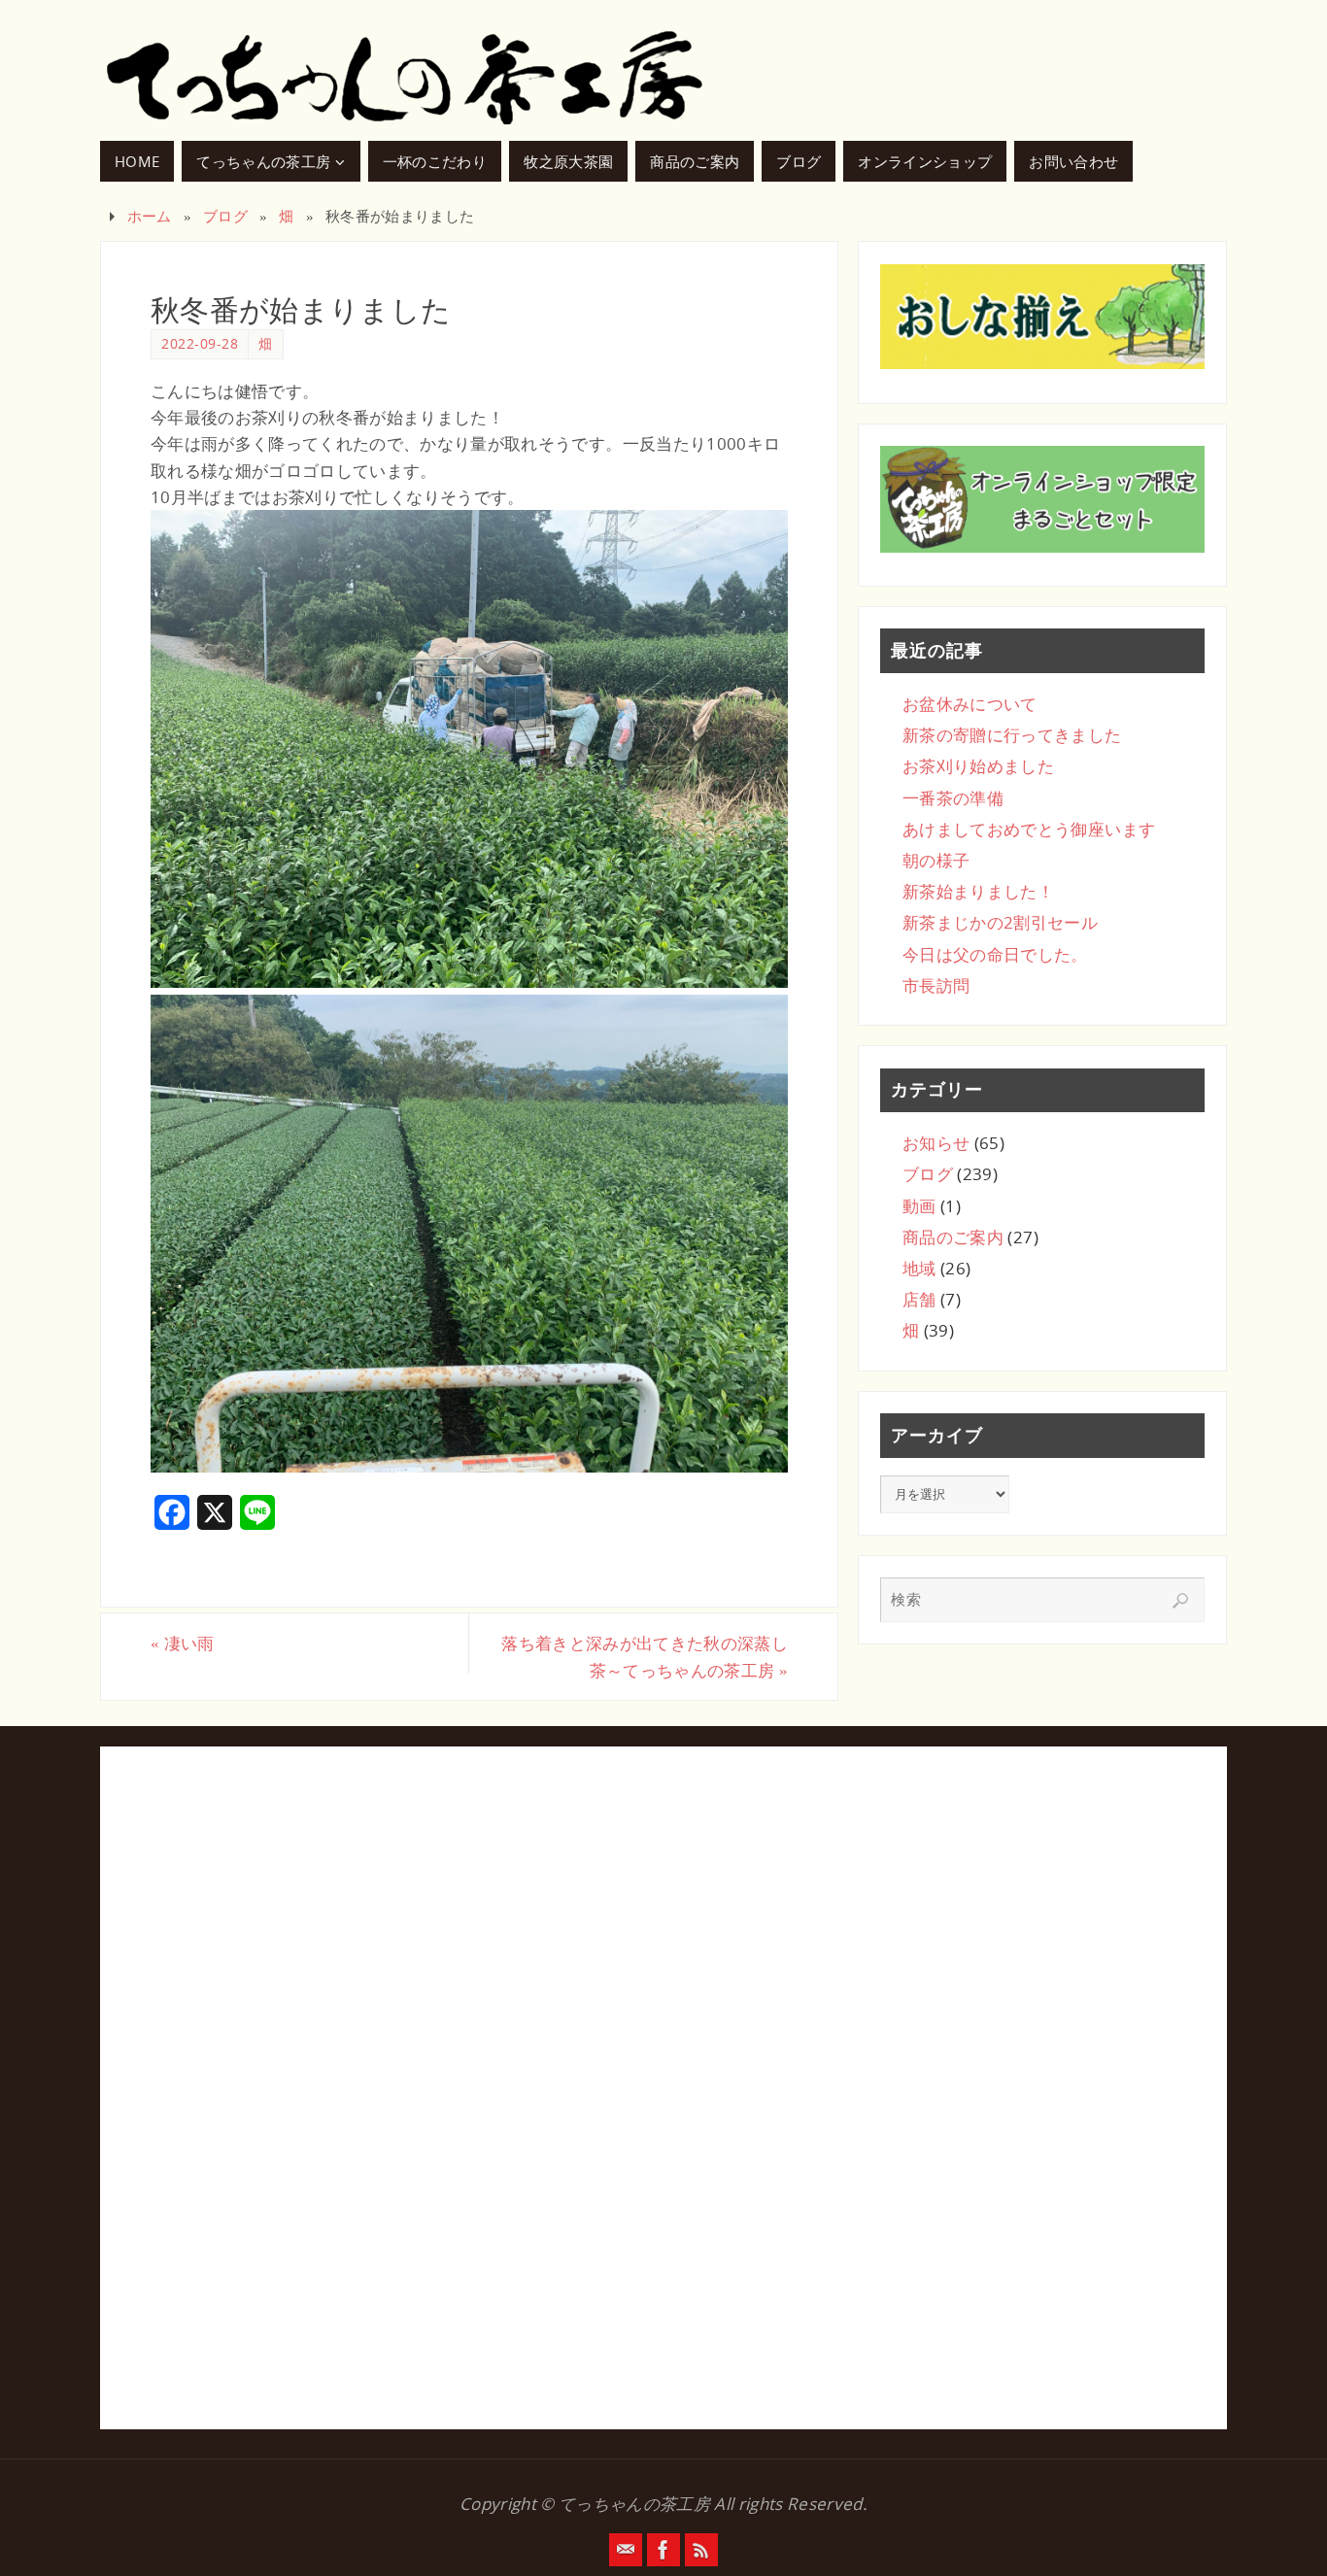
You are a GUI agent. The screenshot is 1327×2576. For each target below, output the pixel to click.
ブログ (225, 216)
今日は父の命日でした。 (995, 954)
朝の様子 (936, 860)
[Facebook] (663, 2550)
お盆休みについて (970, 704)
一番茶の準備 (953, 798)
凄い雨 (183, 1643)
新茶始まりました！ (978, 891)
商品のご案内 (953, 1237)
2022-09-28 (200, 343)
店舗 (919, 1299)
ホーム (150, 216)
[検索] (1180, 1601)
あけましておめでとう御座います (1029, 829)
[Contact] (626, 2550)
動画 (919, 1206)
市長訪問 (936, 985)
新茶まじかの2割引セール (1000, 922)
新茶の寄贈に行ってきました (1012, 735)
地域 (919, 1268)
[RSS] (701, 2550)
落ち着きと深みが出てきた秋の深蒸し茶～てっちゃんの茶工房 (645, 1656)
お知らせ (936, 1143)
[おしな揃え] (1042, 317)
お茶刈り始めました (978, 766)
